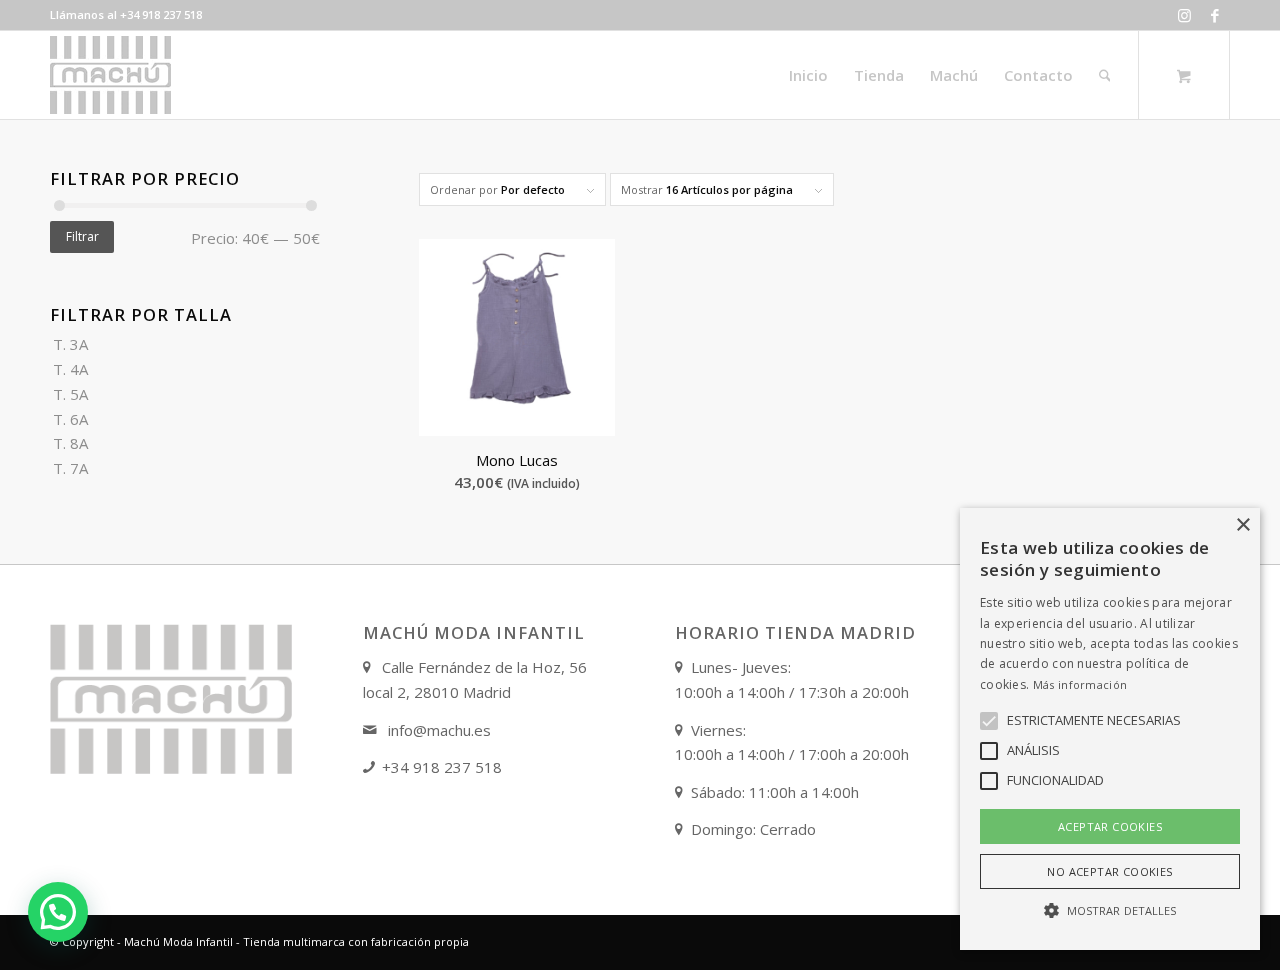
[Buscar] (1105, 75)
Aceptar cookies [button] (1110, 826)
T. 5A (70, 394)
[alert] (1110, 729)
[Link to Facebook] (1215, 15)
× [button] (1242, 525)
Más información (1080, 684)
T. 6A (70, 419)
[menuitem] (808, 75)
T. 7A (70, 468)
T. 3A (70, 344)
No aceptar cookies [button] (1109, 871)
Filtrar (82, 236)
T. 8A (70, 443)
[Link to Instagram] (1184, 15)
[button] (58, 912)
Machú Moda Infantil (178, 941)
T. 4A (70, 369)
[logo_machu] (110, 75)
